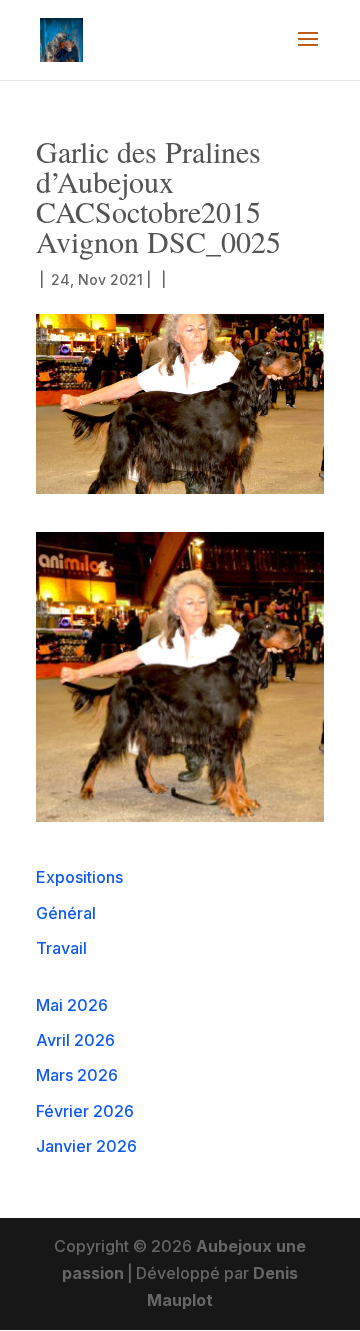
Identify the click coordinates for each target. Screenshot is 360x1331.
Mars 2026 (77, 1075)
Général (66, 913)
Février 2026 (85, 1111)
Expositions (79, 877)
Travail (61, 948)
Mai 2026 (72, 1005)
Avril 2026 (75, 1040)
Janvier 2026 (86, 1146)
